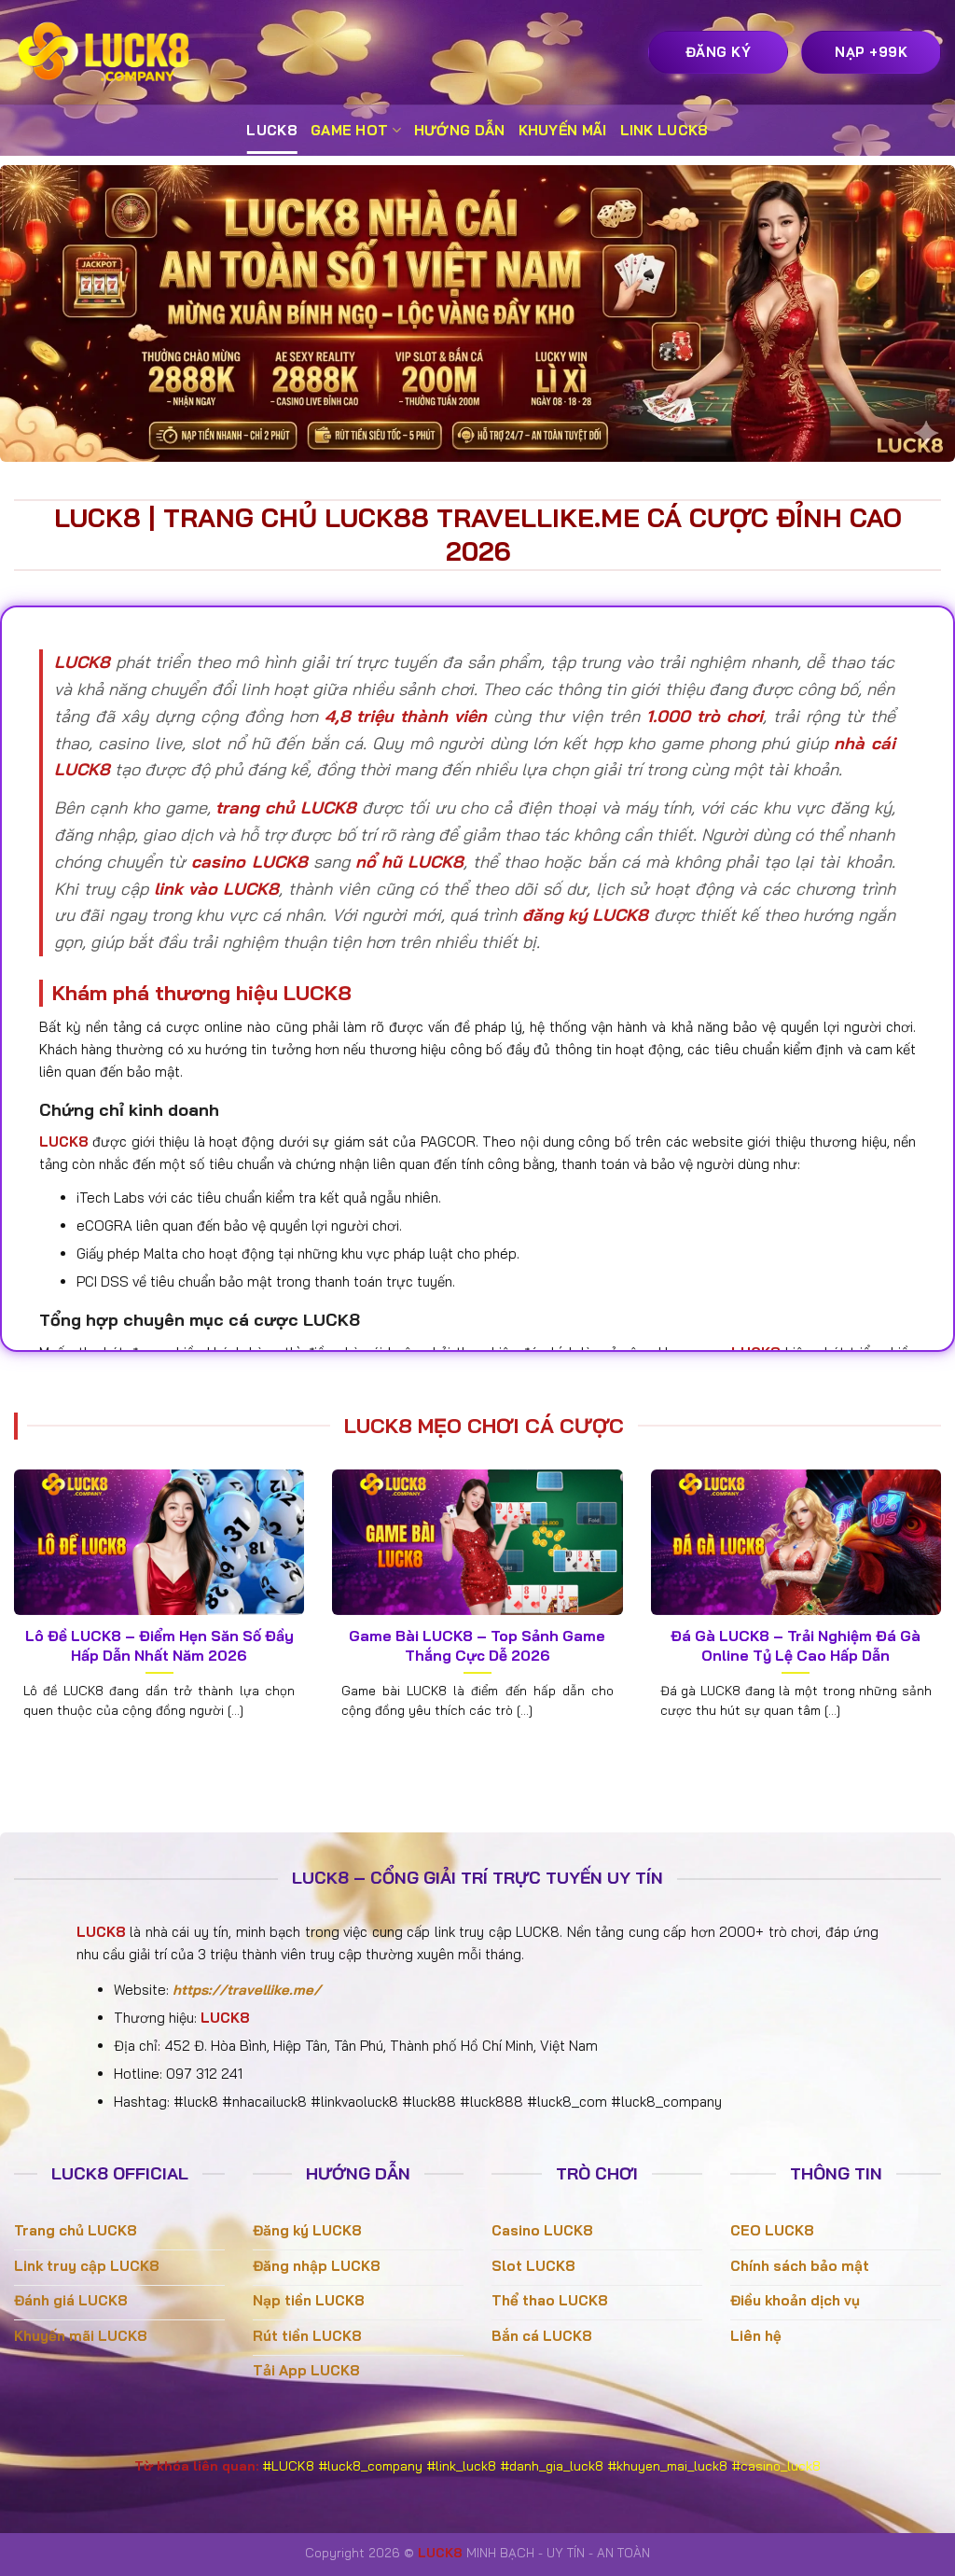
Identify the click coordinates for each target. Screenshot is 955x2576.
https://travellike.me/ (247, 1990)
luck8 (272, 130)
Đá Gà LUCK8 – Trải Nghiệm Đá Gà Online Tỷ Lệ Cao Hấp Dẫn (796, 1645)
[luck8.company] (107, 52)
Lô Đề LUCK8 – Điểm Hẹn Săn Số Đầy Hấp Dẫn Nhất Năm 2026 (159, 1645)
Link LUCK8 (664, 130)
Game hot (349, 130)
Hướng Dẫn (460, 130)
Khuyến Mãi (563, 130)
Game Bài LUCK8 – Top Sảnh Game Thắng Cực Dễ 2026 (477, 1645)
